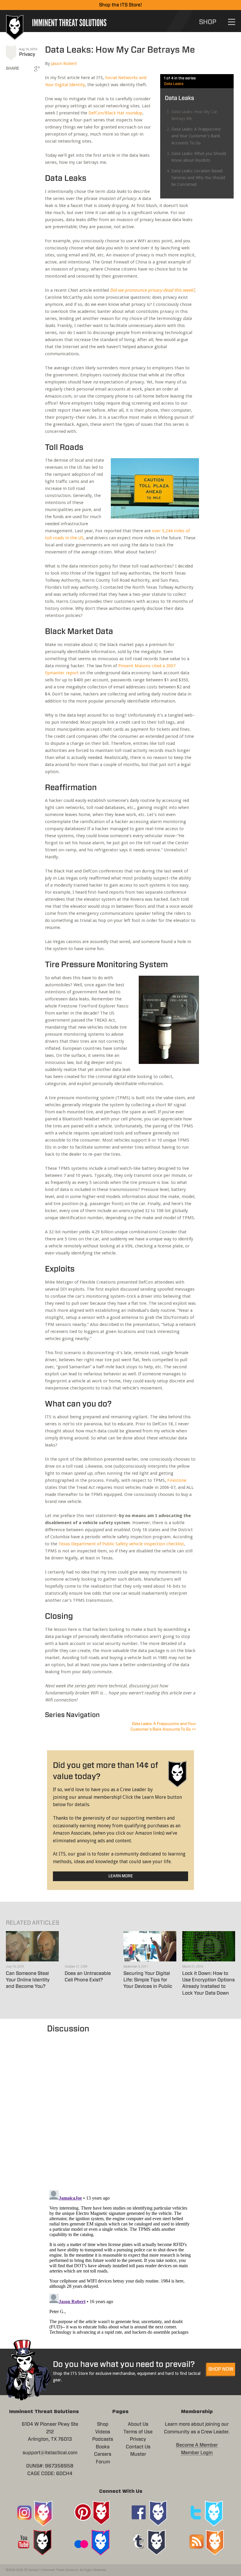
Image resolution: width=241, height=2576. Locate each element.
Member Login (197, 2453)
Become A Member (197, 2445)
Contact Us (138, 2447)
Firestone (177, 1480)
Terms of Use (138, 2432)
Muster (138, 2454)
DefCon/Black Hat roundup (115, 113)
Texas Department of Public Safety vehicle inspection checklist (121, 1544)
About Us (138, 2424)
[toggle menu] (232, 22)
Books (103, 2447)
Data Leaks (174, 84)
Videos (103, 2432)
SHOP (208, 22)
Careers (103, 2454)
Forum (103, 2462)
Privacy (27, 54)
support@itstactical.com (50, 2453)
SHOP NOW (221, 2369)
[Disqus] (120, 2109)
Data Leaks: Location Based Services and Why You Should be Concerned (198, 178)
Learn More (121, 1876)
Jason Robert (64, 64)
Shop (103, 2424)
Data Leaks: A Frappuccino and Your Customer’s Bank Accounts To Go (196, 136)
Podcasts (103, 2439)
